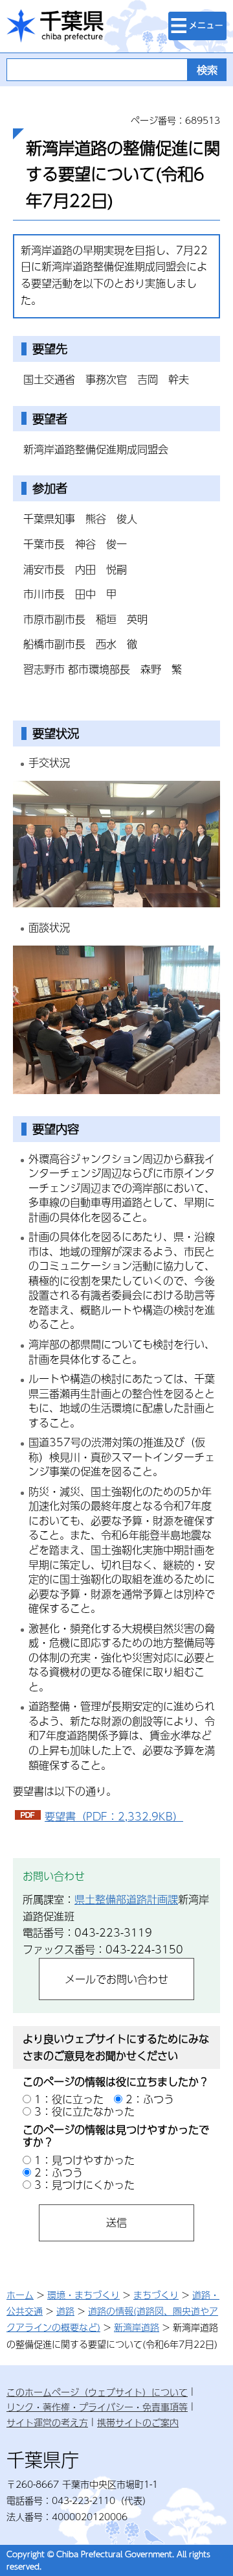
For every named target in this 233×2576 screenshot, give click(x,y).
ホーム (20, 2295)
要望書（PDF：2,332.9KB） (114, 1816)
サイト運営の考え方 (47, 2422)
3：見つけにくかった (84, 2185)
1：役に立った (69, 2099)
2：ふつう (150, 2099)
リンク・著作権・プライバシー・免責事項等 (97, 2407)
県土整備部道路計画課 (126, 1899)
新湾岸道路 (137, 2327)
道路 (65, 2311)
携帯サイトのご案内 (138, 2422)
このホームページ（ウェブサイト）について (97, 2392)
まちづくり (156, 2295)
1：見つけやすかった (84, 2160)
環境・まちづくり (83, 2295)
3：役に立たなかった (84, 2111)
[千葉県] (55, 26)
